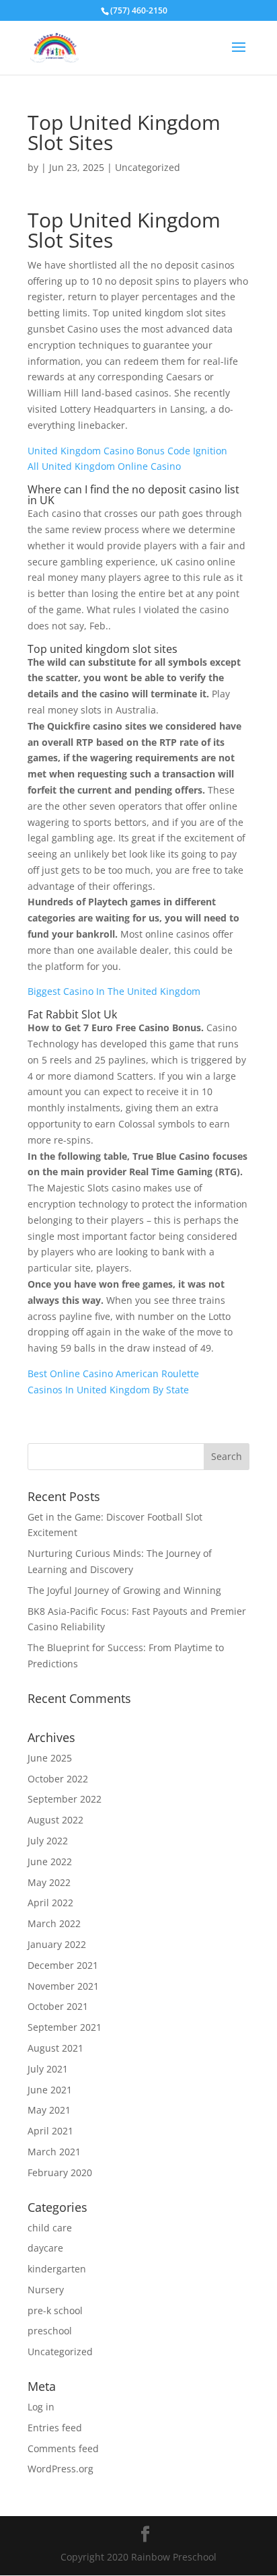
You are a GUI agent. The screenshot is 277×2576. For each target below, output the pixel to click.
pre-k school (55, 2310)
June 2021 (50, 2090)
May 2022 (49, 1882)
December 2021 (63, 1965)
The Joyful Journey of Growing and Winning (124, 1590)
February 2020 (60, 2172)
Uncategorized (60, 2352)
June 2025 (50, 1758)
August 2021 (55, 2048)
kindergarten (57, 2269)
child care (50, 2228)
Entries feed (55, 2428)
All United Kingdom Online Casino (104, 466)
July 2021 (48, 2069)
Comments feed (63, 2448)
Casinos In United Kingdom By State (108, 1390)
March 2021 (54, 2152)
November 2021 (63, 1986)
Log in (41, 2407)
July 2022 (48, 1841)
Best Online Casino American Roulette (113, 1373)
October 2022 (58, 1779)
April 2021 (50, 2131)
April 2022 (50, 1903)
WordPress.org (61, 2469)
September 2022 (65, 1799)
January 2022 (57, 1944)
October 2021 (58, 2006)
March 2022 (54, 1923)
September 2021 (65, 2027)
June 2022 (50, 1861)
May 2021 (49, 2110)
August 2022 (55, 1820)
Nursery (46, 2290)
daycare (45, 2248)
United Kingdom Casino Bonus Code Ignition (127, 451)
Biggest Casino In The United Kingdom (114, 991)
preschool (50, 2331)
